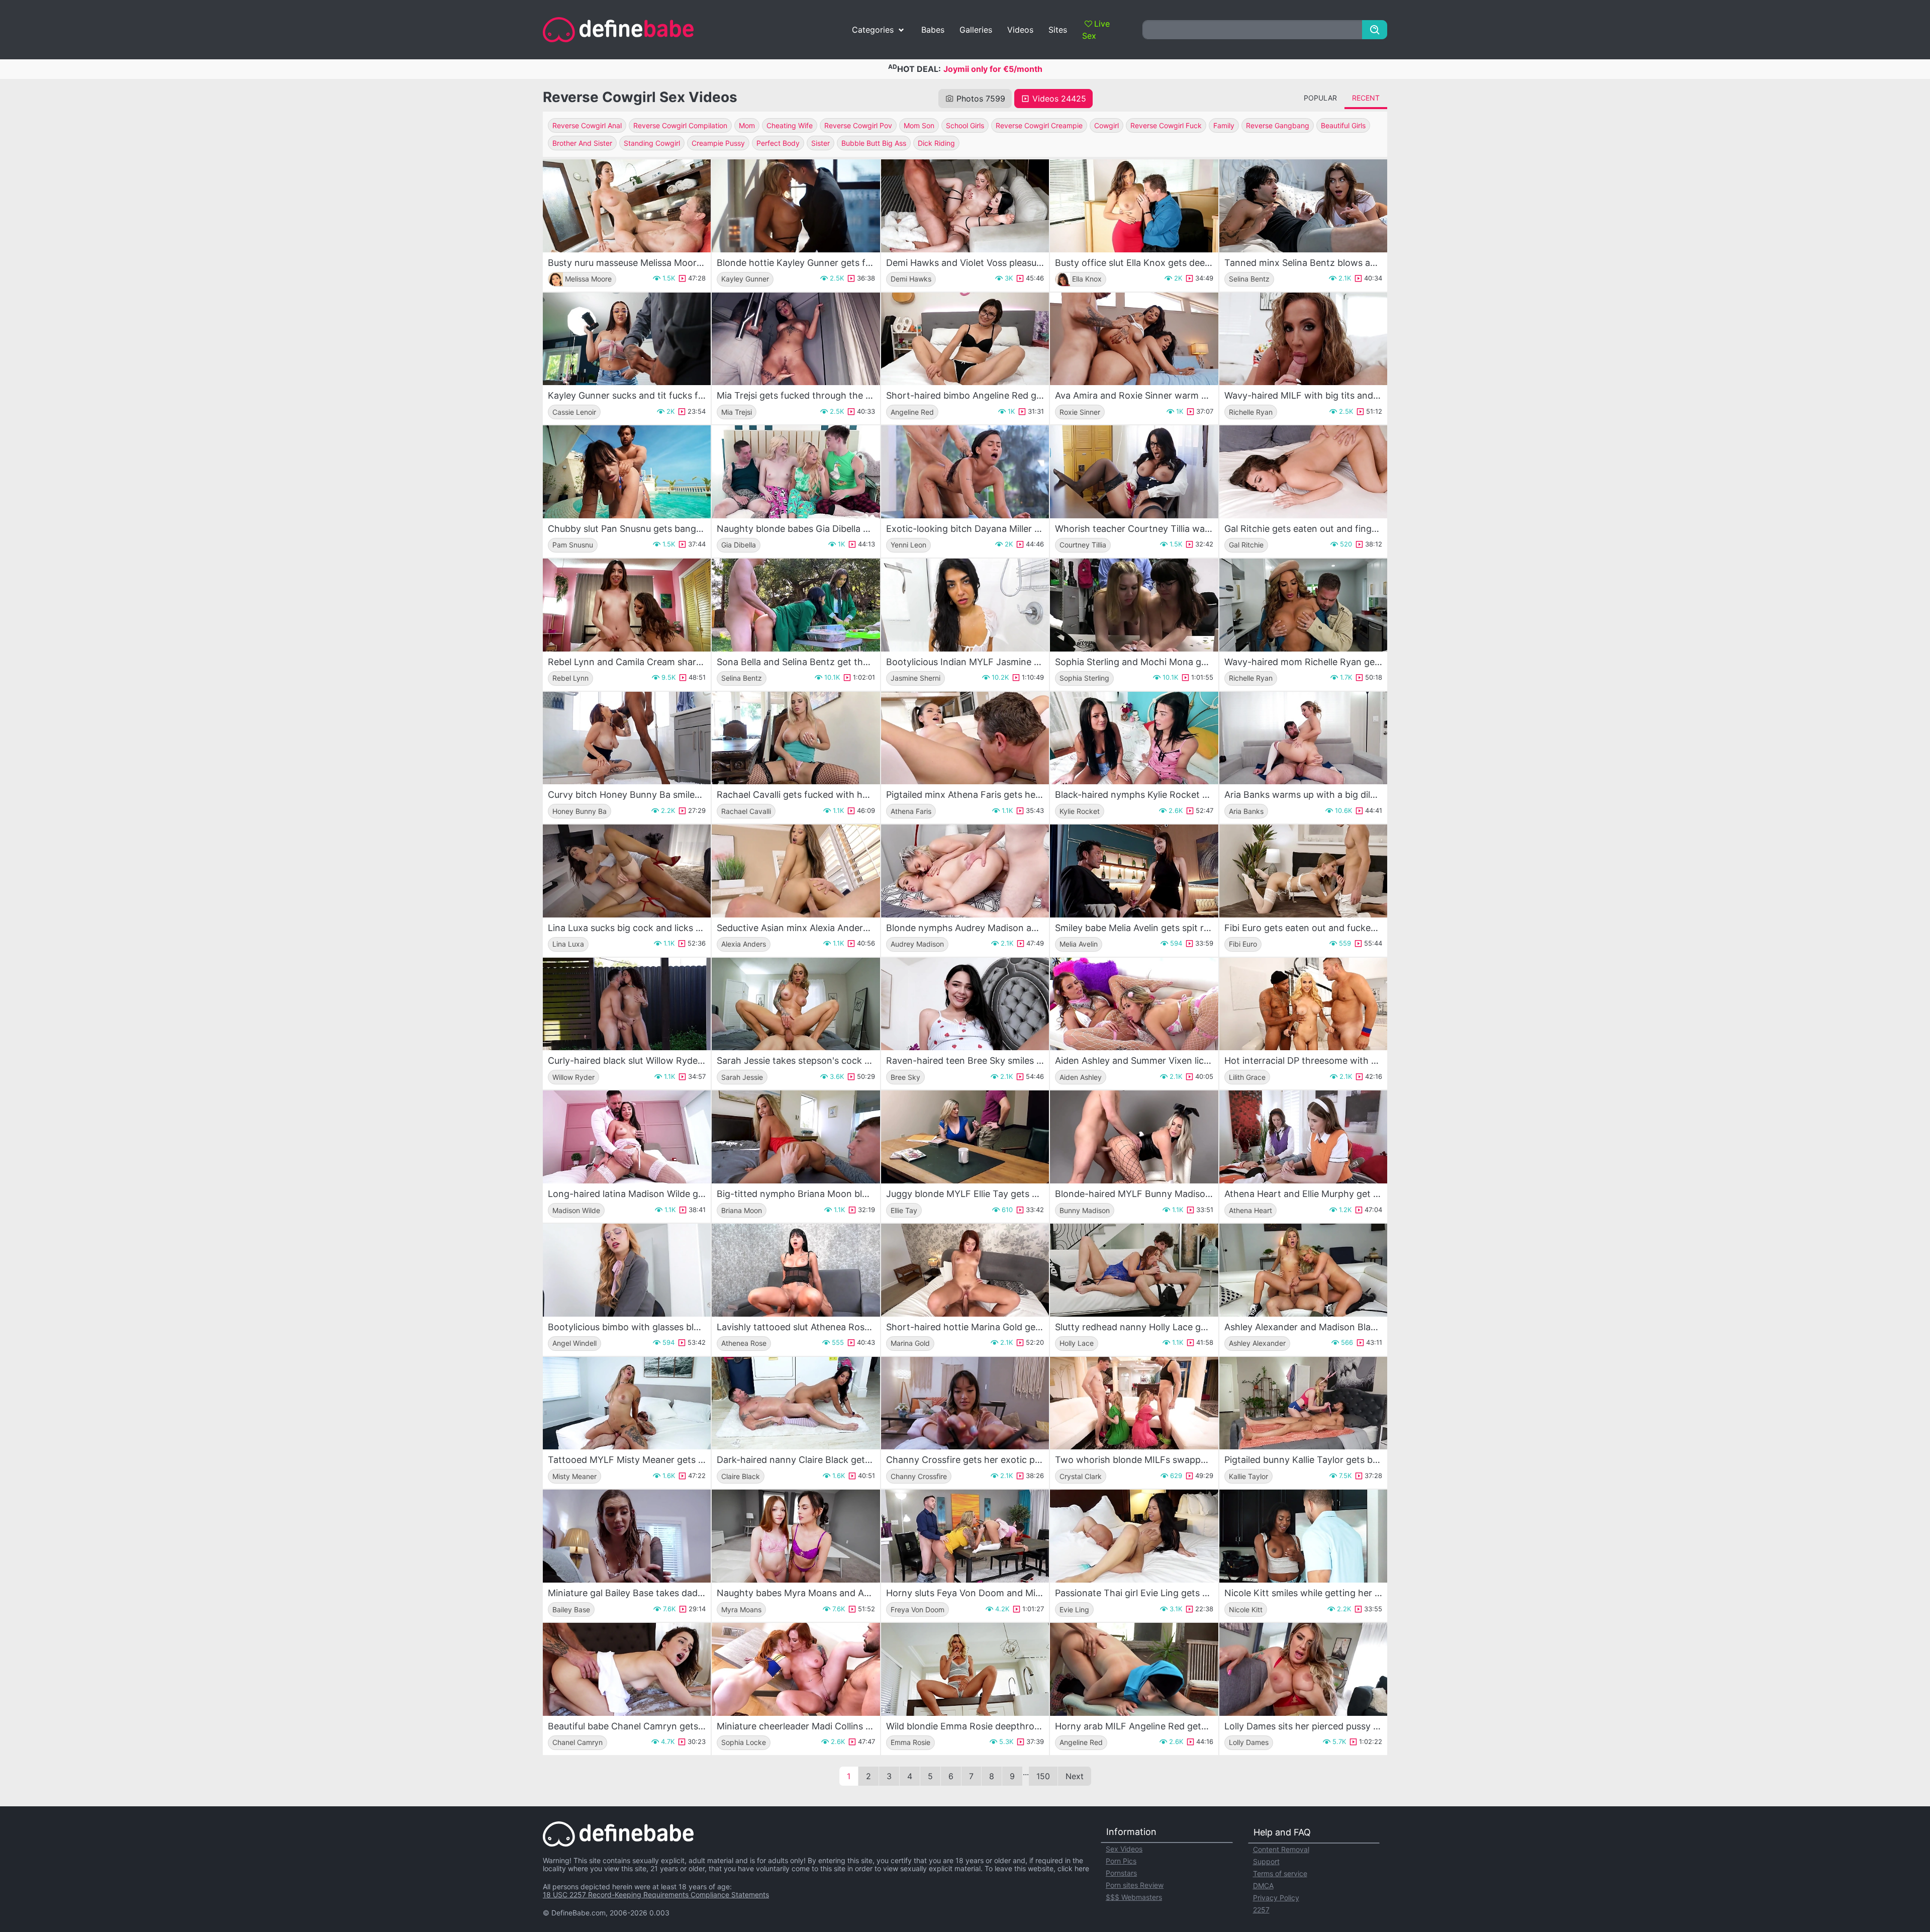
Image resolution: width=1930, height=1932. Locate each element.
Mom (747, 125)
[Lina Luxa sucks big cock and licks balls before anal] (627, 871)
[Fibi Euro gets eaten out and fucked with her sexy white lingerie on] (1303, 871)
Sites (1058, 30)
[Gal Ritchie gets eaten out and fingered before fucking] (1303, 472)
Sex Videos (1124, 1849)
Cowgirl (1106, 125)
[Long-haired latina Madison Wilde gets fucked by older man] (627, 1137)
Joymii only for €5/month (993, 69)
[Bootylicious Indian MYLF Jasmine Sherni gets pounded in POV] (965, 605)
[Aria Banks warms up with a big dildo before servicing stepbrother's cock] (1303, 738)
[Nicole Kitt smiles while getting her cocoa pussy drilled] (1303, 1536)
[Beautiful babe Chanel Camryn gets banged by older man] (627, 1669)
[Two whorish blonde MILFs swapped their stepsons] (1134, 1403)
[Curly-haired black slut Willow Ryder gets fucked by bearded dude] (627, 1004)
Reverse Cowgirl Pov (858, 125)
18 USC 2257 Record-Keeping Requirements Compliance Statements (656, 1895)
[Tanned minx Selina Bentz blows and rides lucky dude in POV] (1303, 206)
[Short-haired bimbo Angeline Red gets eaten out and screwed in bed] (965, 339)
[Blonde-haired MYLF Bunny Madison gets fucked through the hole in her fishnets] (1134, 1137)
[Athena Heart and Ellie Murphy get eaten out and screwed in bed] (1303, 1137)
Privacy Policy (1276, 1898)
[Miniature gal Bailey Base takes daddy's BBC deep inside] (627, 1536)
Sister (821, 143)
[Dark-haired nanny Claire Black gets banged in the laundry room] (796, 1403)
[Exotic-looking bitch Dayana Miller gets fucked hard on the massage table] (965, 472)
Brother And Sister (582, 143)
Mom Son (919, 125)
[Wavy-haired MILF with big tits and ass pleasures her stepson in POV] (1303, 339)
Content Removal (1281, 1849)
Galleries (976, 30)
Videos (1020, 30)
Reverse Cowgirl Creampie (1039, 125)
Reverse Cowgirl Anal (587, 125)
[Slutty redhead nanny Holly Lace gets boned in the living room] (1134, 1270)
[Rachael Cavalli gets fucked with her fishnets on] (796, 738)
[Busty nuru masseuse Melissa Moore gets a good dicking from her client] (627, 206)
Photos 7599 (981, 99)
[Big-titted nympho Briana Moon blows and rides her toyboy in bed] (796, 1137)
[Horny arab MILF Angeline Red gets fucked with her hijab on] (1134, 1669)
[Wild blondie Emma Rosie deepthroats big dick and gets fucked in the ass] (965, 1669)
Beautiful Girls (1343, 125)
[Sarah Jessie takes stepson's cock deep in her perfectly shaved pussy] (796, 1004)
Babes (933, 30)
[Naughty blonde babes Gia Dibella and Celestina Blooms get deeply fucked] (796, 472)
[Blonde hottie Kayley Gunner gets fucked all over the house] (796, 206)
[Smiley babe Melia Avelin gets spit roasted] (1134, 871)
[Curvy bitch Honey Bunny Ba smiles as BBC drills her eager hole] (627, 738)
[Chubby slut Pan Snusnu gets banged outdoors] (627, 472)
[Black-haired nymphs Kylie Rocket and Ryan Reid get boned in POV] (1134, 738)
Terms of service (1280, 1873)
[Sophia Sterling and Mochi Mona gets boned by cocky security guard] (1134, 605)
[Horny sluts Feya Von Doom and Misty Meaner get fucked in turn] (965, 1536)
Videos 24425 (1059, 99)
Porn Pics (1121, 1861)
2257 (1261, 1910)
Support (1266, 1861)
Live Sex (1096, 30)
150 (1043, 1776)
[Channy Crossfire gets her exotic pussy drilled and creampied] (965, 1403)
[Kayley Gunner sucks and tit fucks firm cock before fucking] (627, 339)
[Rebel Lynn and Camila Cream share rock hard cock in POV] (627, 605)
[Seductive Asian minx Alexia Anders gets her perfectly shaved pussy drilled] (796, 871)
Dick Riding (936, 143)
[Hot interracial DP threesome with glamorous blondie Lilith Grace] (1303, 1004)
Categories (873, 30)
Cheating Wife (790, 125)
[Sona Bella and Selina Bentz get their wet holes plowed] (796, 605)
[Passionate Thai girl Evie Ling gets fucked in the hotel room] (1134, 1536)
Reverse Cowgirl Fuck (1166, 125)
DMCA (1263, 1885)
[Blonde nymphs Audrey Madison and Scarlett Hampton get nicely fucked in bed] (965, 871)
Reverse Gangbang (1278, 125)
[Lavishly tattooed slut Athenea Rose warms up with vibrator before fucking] (796, 1270)
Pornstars (1121, 1873)
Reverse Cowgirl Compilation (680, 125)
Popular (1320, 98)
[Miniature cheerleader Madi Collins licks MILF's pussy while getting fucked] (796, 1669)
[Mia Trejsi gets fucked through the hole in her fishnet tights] (796, 339)
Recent (1366, 98)
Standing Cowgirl (652, 143)
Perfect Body (778, 143)
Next (1075, 1776)
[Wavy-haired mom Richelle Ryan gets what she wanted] (1303, 605)
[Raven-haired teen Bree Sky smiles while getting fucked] (965, 1004)
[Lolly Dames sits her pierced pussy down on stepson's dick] (1303, 1669)
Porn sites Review (1135, 1885)
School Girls (965, 125)
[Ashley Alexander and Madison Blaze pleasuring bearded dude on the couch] (1303, 1270)
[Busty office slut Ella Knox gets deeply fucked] (1134, 206)
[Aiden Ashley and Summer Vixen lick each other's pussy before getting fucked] (1134, 1004)
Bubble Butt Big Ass (874, 143)
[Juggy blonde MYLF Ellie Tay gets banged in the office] (965, 1137)
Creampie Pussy (718, 143)
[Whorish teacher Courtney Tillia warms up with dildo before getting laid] (1134, 472)
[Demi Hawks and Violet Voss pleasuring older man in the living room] (965, 206)
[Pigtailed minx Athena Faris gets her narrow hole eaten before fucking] (965, 738)
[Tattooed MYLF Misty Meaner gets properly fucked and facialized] (627, 1403)
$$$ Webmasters (1134, 1897)
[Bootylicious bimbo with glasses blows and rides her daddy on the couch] (627, 1270)
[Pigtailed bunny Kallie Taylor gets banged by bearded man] (1303, 1403)
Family (1224, 125)
